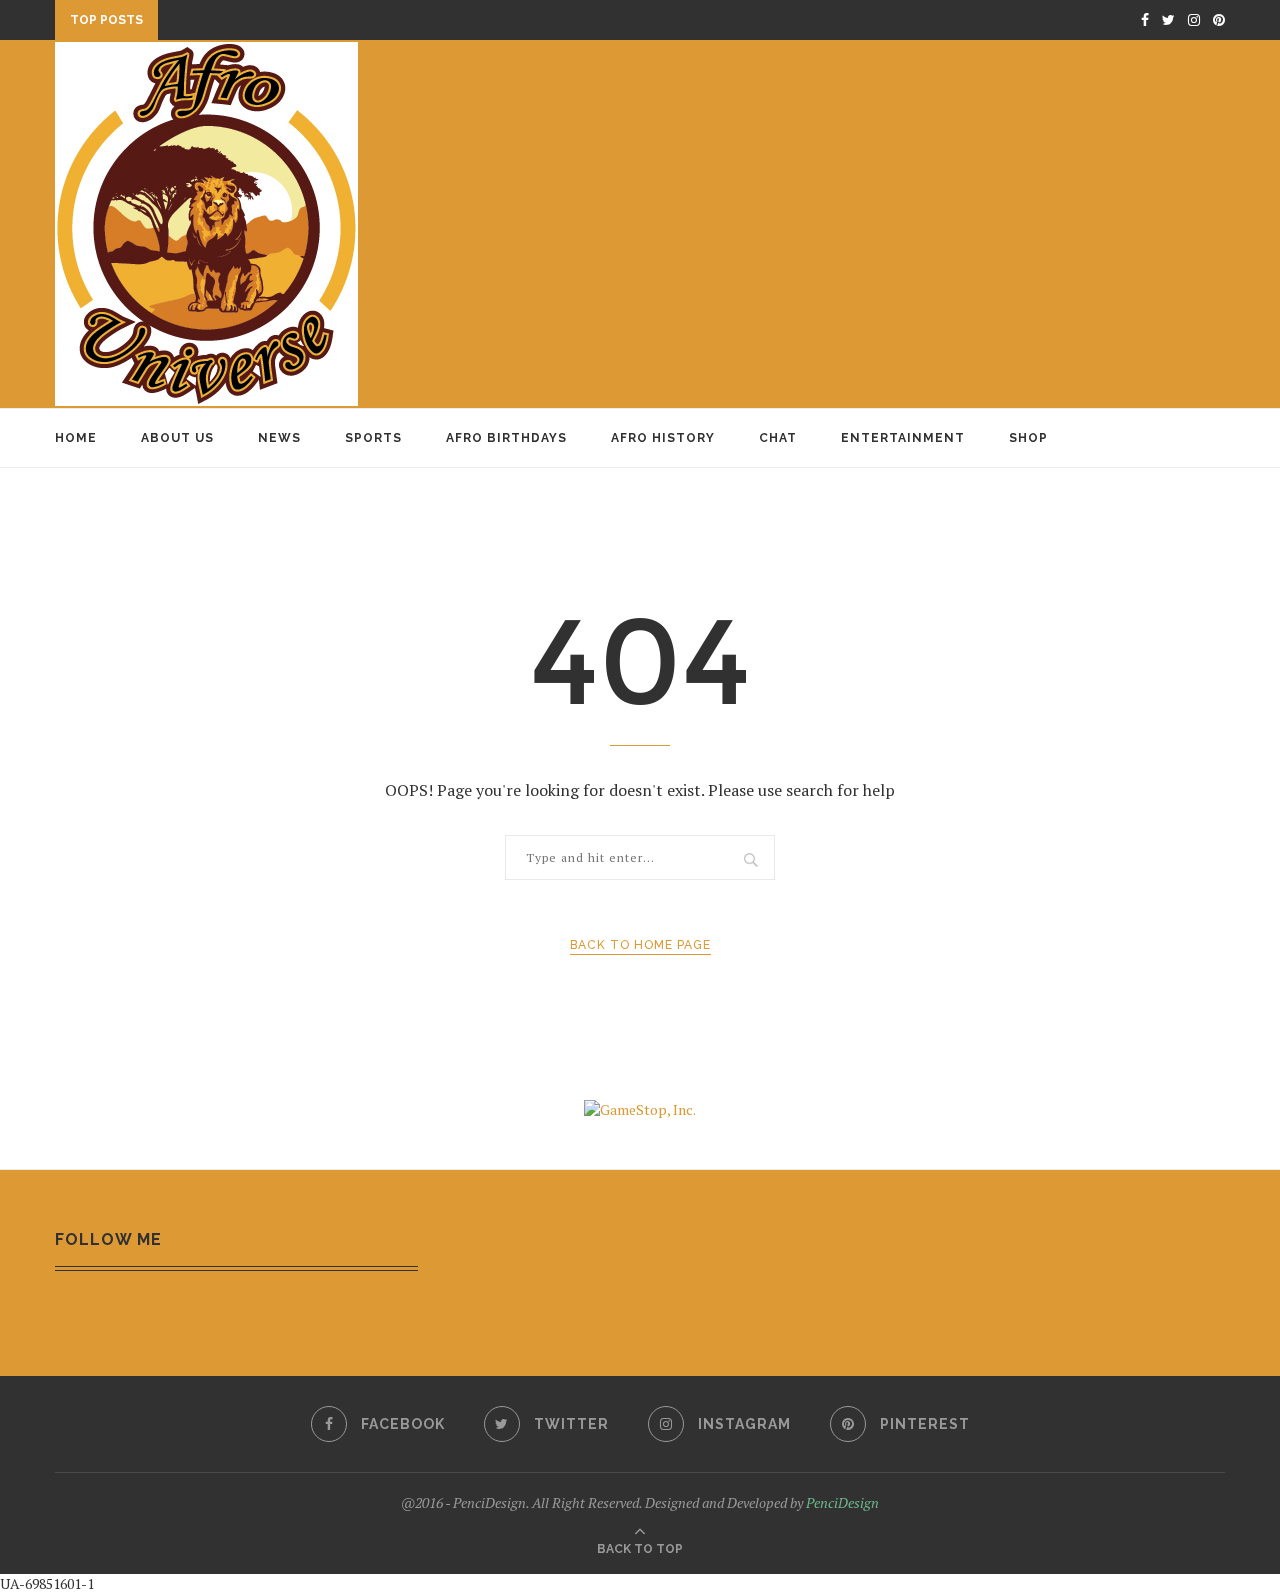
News (279, 438)
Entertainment (903, 438)
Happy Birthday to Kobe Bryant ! (288, 22)
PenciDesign (842, 1502)
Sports (373, 438)
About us (177, 438)
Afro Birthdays (506, 438)
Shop (1028, 438)
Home (76, 438)
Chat (778, 438)
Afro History (663, 438)
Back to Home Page (640, 945)
